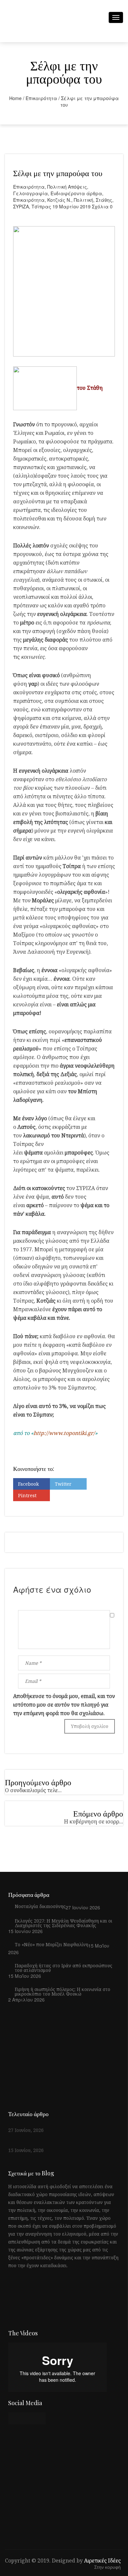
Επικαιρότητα (41, 98)
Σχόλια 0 (102, 206)
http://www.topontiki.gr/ (64, 1433)
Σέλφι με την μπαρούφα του (58, 173)
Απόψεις (77, 187)
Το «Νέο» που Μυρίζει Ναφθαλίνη (52, 1945)
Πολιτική (57, 187)
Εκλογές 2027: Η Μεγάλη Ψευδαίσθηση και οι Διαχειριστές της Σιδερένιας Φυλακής (64, 1923)
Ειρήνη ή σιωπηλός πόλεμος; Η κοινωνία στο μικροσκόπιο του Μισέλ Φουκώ (63, 1992)
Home (15, 98)
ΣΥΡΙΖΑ (21, 206)
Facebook (28, 1484)
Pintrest (27, 1495)
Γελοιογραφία (31, 193)
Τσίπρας (41, 206)
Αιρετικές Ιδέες (102, 2561)
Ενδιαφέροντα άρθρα (76, 193)
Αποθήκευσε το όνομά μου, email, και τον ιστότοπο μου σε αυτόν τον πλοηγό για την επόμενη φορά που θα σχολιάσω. (64, 1705)
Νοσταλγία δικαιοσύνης (40, 1906)
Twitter (63, 1484)
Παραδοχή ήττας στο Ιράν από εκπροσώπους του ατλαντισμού (64, 1968)
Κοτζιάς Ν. (59, 200)
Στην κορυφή (107, 2567)
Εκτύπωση (66, 1495)
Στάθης (104, 200)
